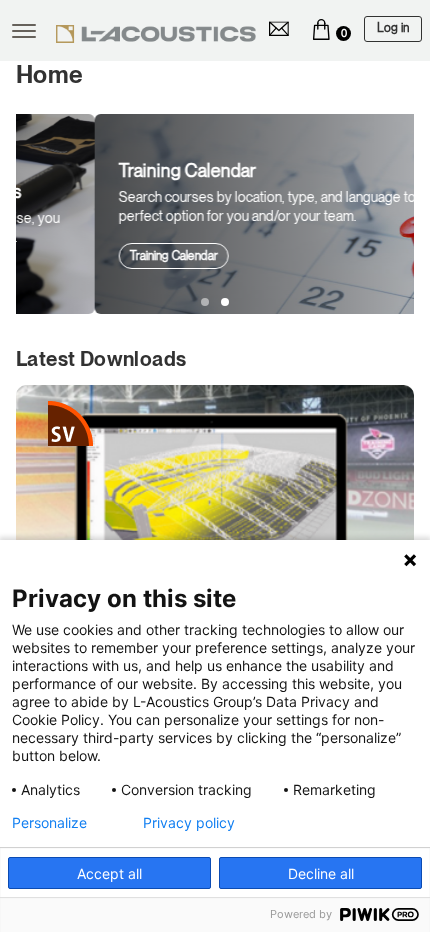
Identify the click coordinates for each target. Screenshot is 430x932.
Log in (393, 28)
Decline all (321, 873)
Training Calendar (95, 256)
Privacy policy (189, 823)
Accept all (109, 873)
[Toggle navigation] (24, 31)
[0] (321, 29)
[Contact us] (279, 29)
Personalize (49, 823)
